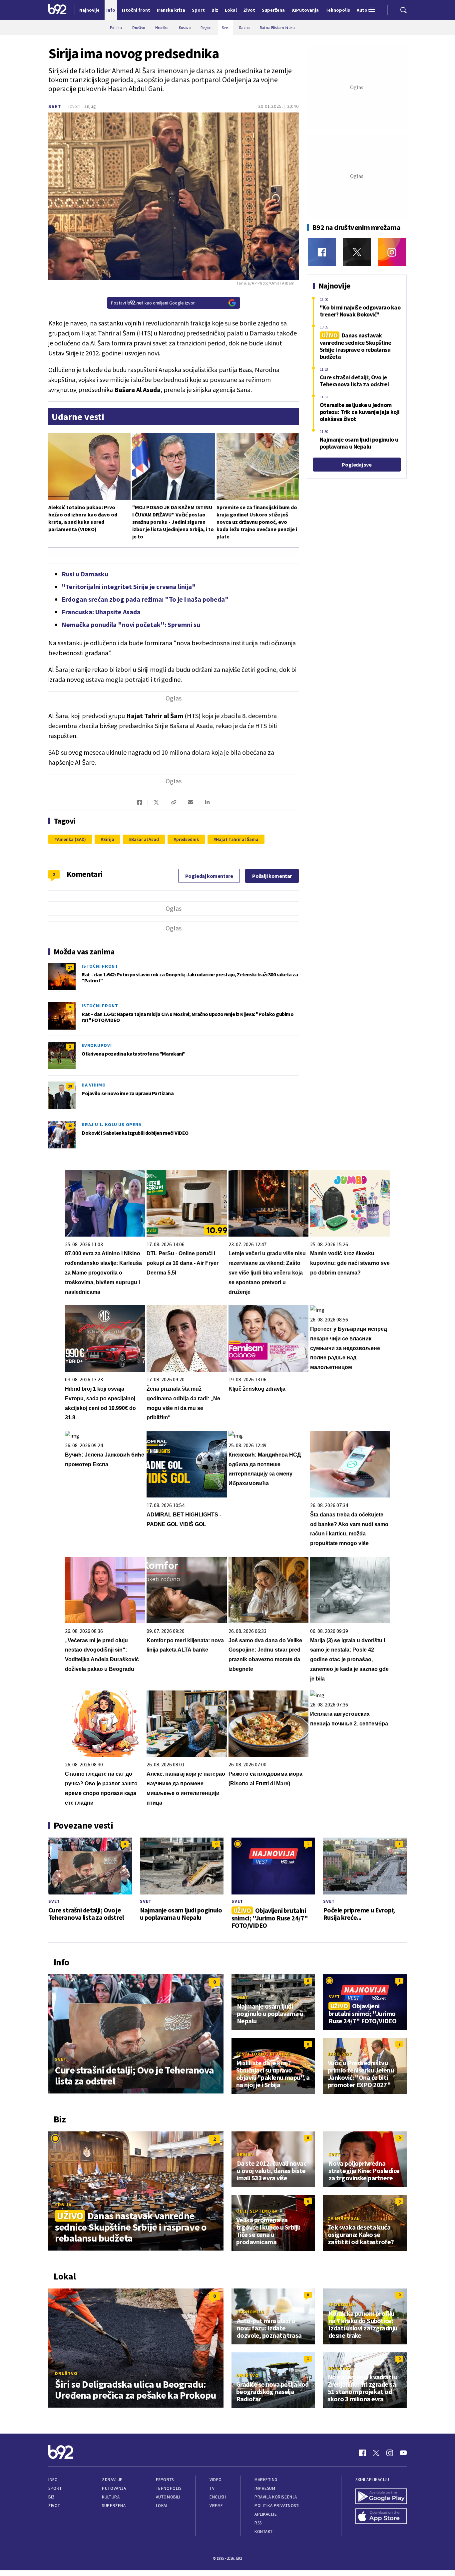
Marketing (266, 2480)
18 (70, 1086)
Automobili (168, 2497)
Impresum (265, 2488)
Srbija (63, 2205)
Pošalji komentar (272, 876)
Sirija (109, 839)
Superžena (114, 2506)
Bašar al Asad (145, 839)
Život (54, 2506)
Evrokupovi (97, 1045)
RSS (258, 2523)
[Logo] (57, 10)
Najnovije (89, 10)
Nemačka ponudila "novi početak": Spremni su (131, 624)
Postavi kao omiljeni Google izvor (153, 303)
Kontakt (264, 2532)
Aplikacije (266, 2514)
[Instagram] (392, 252)
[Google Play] (381, 2497)
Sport (55, 2488)
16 (70, 1007)
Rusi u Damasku (85, 574)
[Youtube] (403, 2453)
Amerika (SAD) (71, 839)
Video (216, 2480)
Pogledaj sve (357, 465)
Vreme (216, 2506)
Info (53, 2480)
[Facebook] (322, 252)
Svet (55, 106)
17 (70, 967)
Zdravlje (112, 2480)
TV (212, 2488)
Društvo (66, 2373)
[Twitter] (357, 252)
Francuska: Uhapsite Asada (101, 612)
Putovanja (114, 2488)
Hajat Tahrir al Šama (237, 839)
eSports (165, 2480)
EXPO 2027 (340, 2054)
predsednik (188, 839)
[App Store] (381, 2517)
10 (70, 1126)
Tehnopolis (169, 2488)
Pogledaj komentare (209, 876)
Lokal (162, 2506)
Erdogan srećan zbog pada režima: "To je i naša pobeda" (145, 599)
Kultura (111, 2497)
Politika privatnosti (277, 2506)
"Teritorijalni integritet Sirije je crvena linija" (129, 587)
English (218, 2497)
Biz (52, 2497)
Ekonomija (250, 2312)
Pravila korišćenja (276, 2497)
